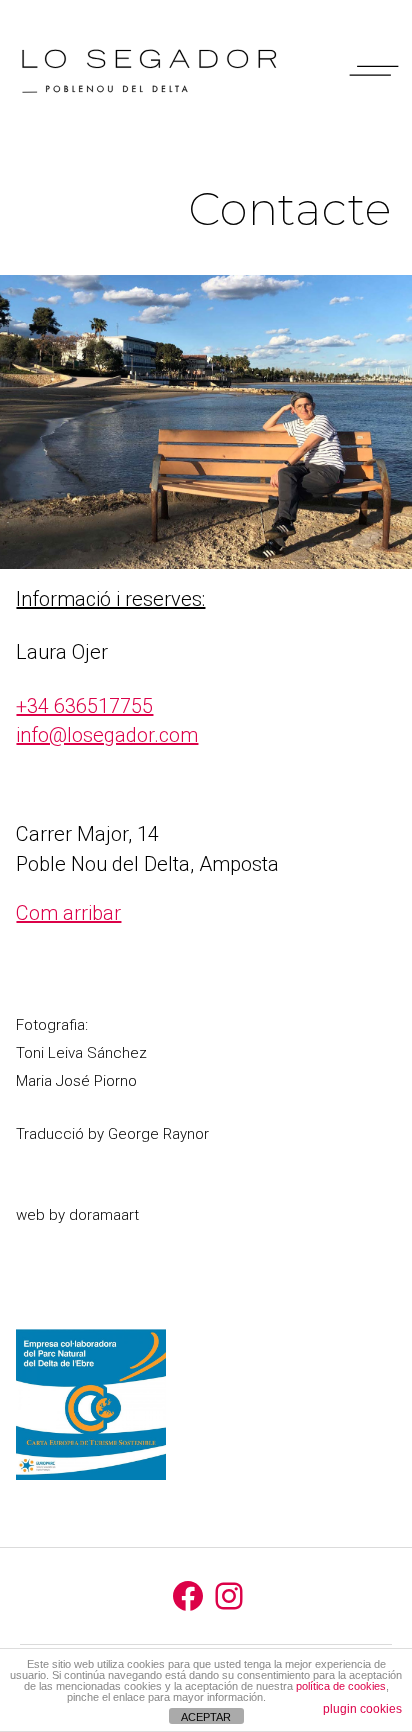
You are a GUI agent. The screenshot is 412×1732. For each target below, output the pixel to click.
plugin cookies (362, 1709)
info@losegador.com (107, 735)
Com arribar (68, 913)
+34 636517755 (84, 706)
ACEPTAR (206, 1717)
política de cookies (341, 1686)
